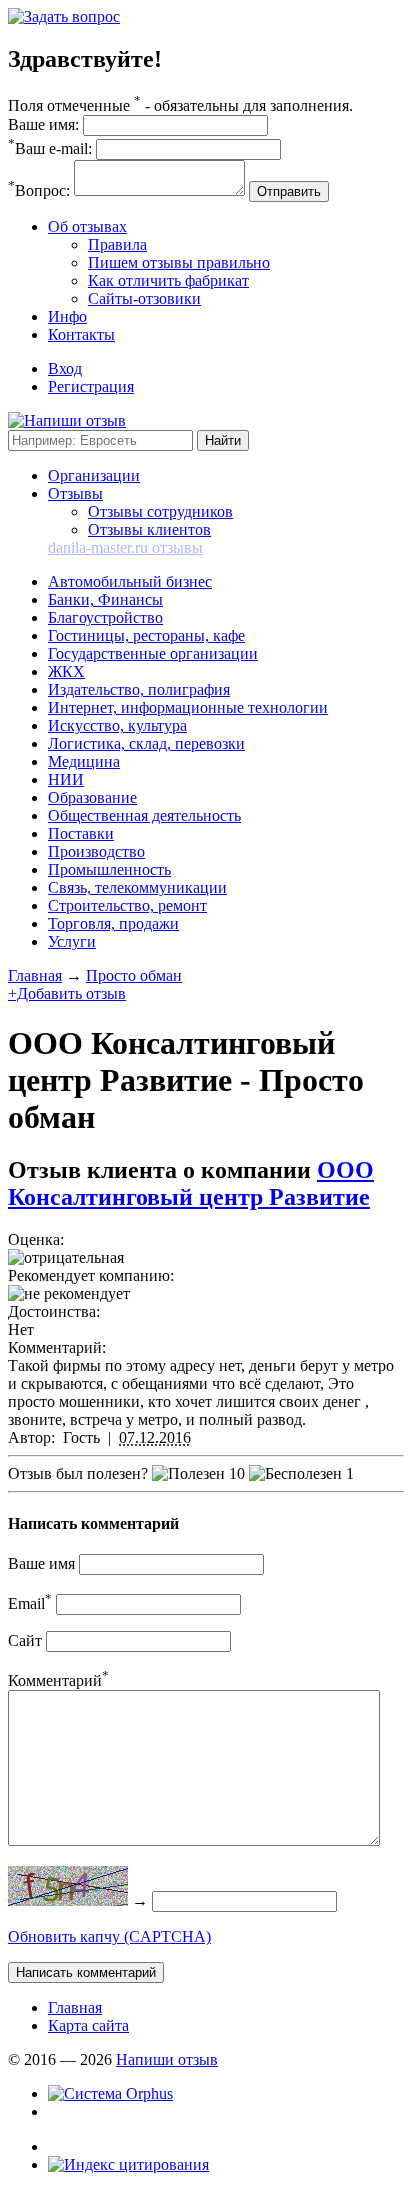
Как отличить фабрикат (168, 280)
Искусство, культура (117, 725)
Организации (94, 475)
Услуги (72, 941)
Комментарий (58, 1680)
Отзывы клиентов (149, 529)
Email (30, 1603)
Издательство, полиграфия (139, 689)
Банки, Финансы (105, 599)
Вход (65, 368)
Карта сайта (88, 2025)
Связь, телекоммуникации (137, 887)
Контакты (81, 334)
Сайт (25, 1640)
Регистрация (91, 386)
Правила (117, 244)
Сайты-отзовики (144, 298)
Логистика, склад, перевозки (146, 743)
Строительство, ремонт (127, 905)
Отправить (289, 191)
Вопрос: (39, 190)
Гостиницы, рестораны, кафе (146, 635)
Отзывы (75, 493)
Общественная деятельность (144, 815)
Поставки (81, 833)
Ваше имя (41, 1563)
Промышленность (109, 869)
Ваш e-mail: (50, 148)
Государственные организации (153, 653)
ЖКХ (66, 671)
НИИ (66, 779)
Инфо (67, 316)
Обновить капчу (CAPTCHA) (109, 1936)
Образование (92, 797)
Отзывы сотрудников (160, 511)
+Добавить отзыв (67, 993)
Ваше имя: (43, 124)
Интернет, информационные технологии (188, 707)
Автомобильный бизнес (130, 581)
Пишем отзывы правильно (179, 262)
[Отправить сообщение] (64, 16)
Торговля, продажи (113, 923)
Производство (96, 851)
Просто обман (134, 975)
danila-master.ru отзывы (125, 547)
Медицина (84, 761)
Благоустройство (105, 617)
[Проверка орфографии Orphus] (110, 2093)
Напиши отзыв (167, 2059)
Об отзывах (87, 226)
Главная (35, 975)
